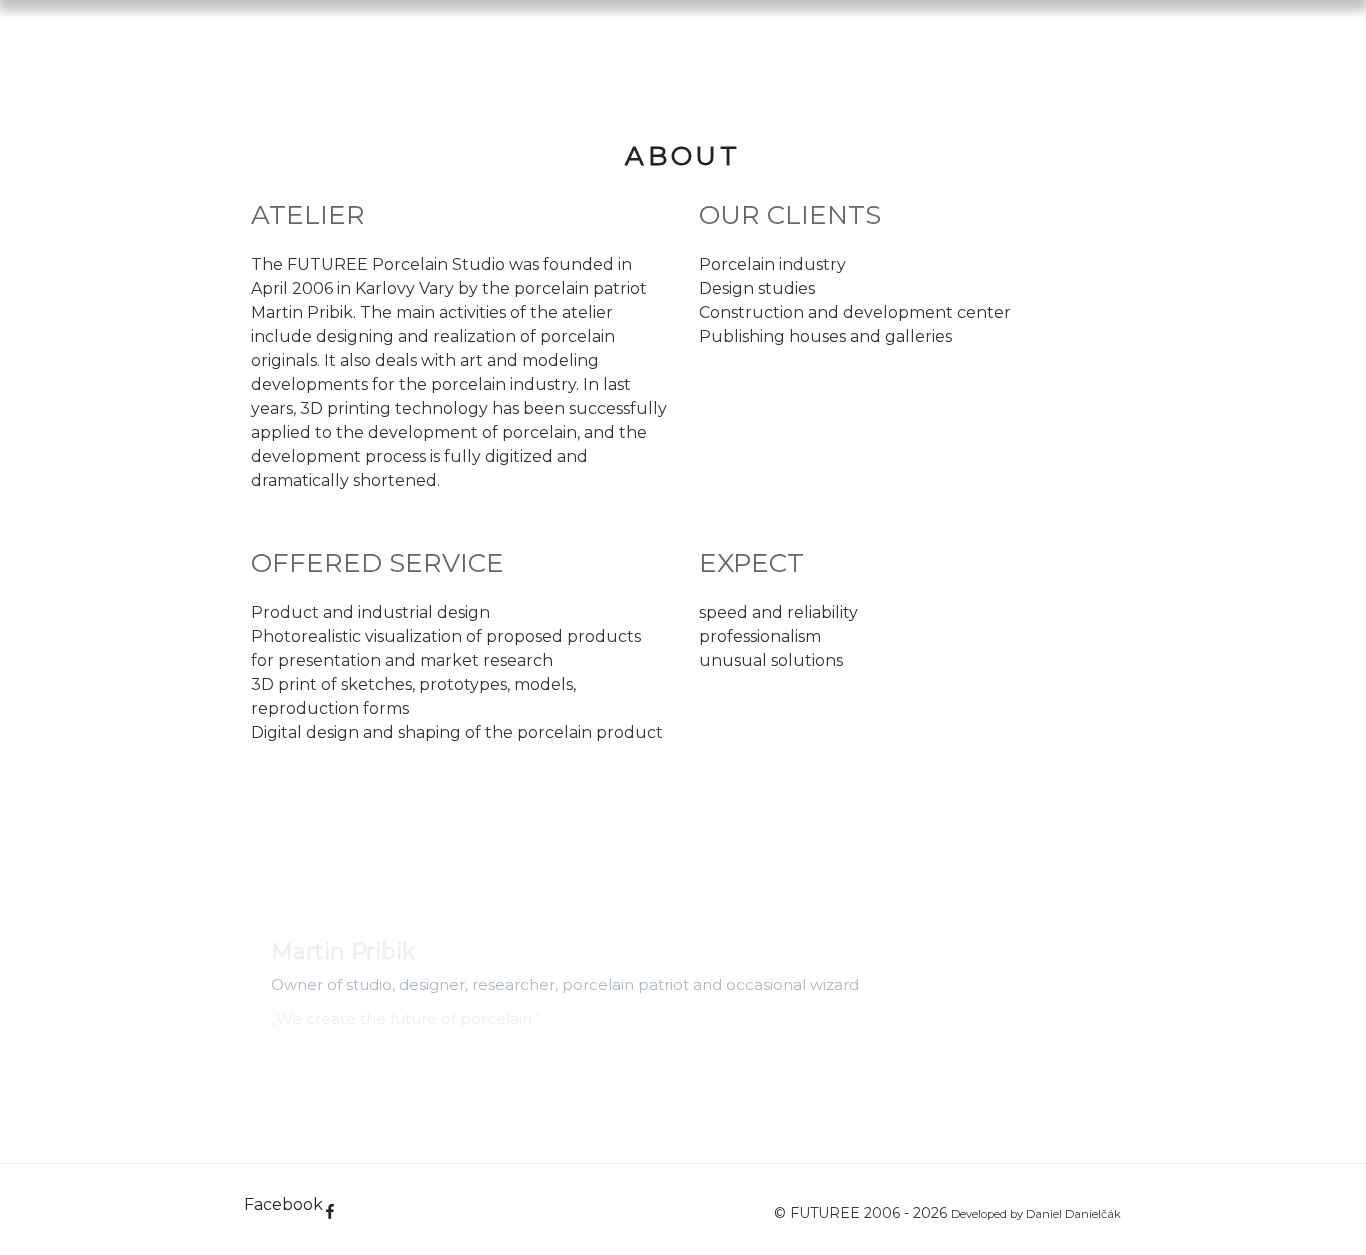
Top (1318, 1207)
